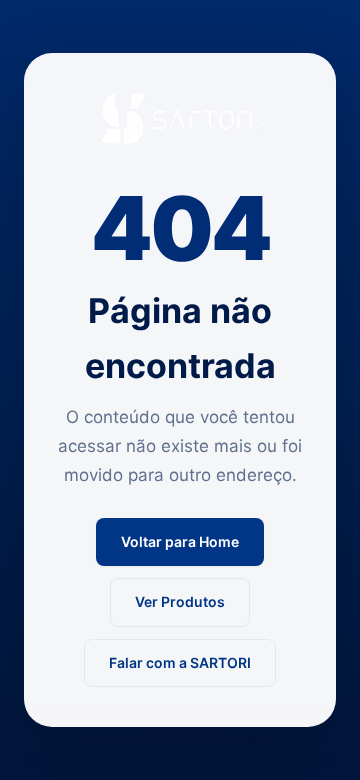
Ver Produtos (180, 601)
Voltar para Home (180, 541)
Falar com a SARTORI (180, 662)
